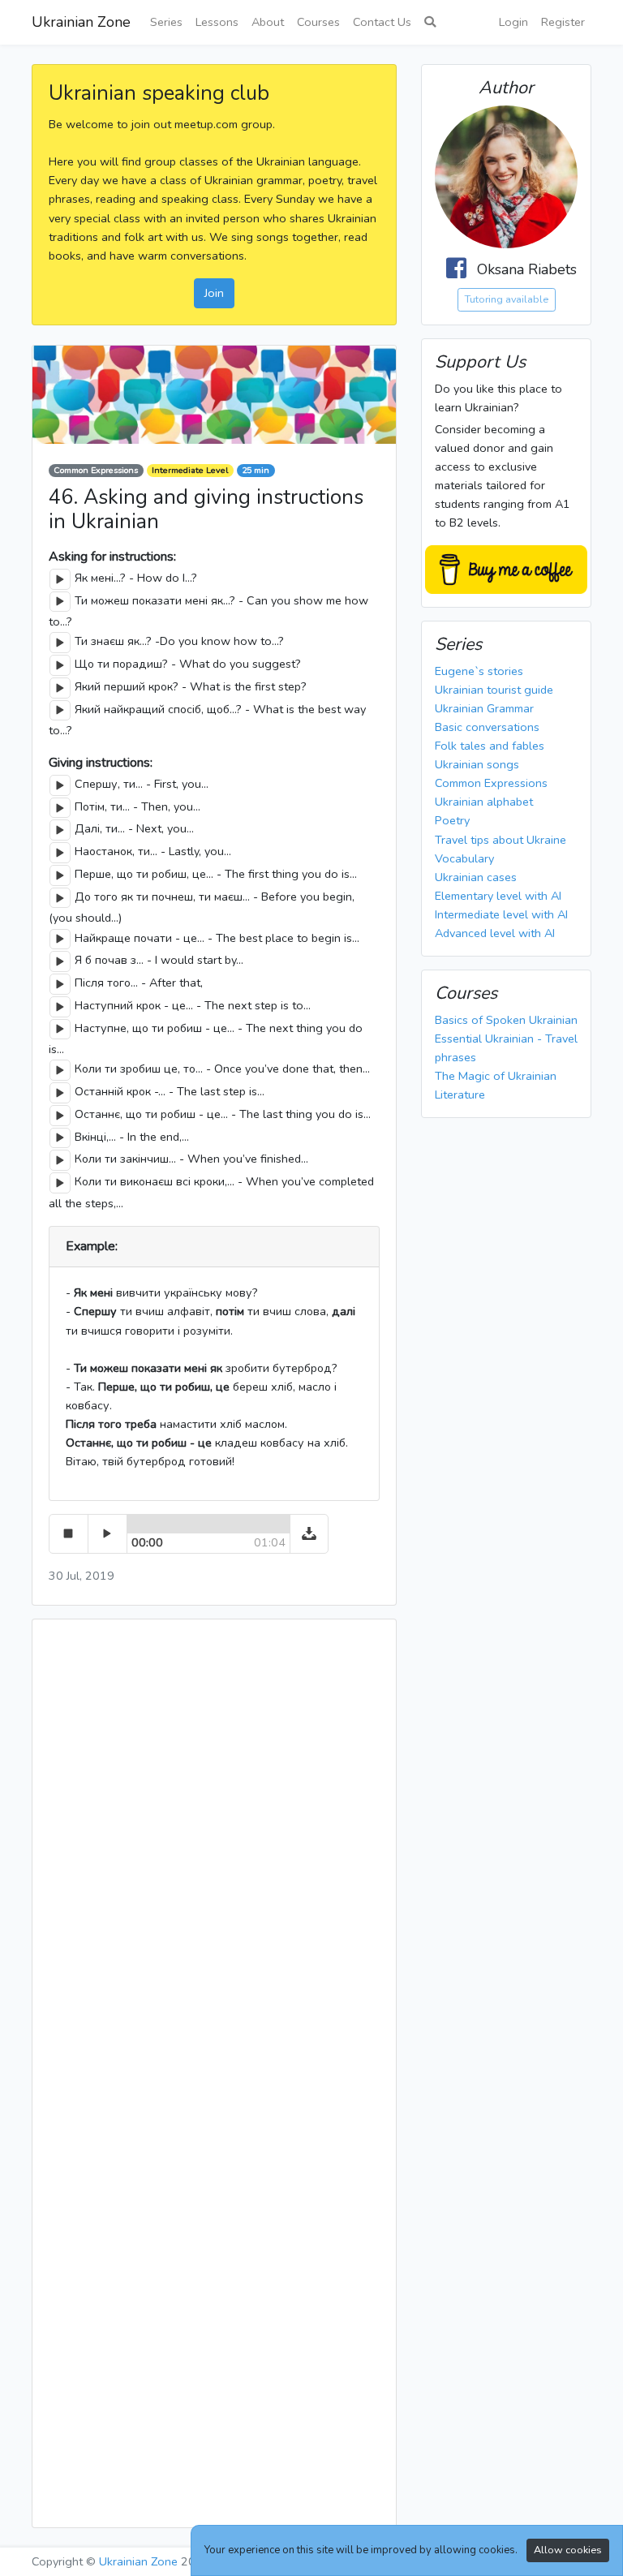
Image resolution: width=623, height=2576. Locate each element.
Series (166, 22)
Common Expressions (96, 470)
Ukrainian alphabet (484, 802)
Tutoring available (507, 299)
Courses (318, 22)
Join (214, 293)
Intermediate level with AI (501, 914)
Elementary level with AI (498, 896)
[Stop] (69, 1534)
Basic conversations (487, 727)
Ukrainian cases (476, 877)
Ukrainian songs (477, 764)
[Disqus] (214, 1854)
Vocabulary (464, 858)
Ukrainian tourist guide (494, 690)
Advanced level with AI (495, 933)
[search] (430, 22)
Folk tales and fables (490, 746)
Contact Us (382, 22)
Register (563, 22)
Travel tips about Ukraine (501, 840)
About (268, 22)
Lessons (217, 22)
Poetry (452, 820)
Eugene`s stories (479, 671)
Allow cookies (568, 2550)
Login (513, 22)
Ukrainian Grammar (484, 708)
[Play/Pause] (60, 579)
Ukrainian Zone (81, 22)
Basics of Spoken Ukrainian (506, 1020)
